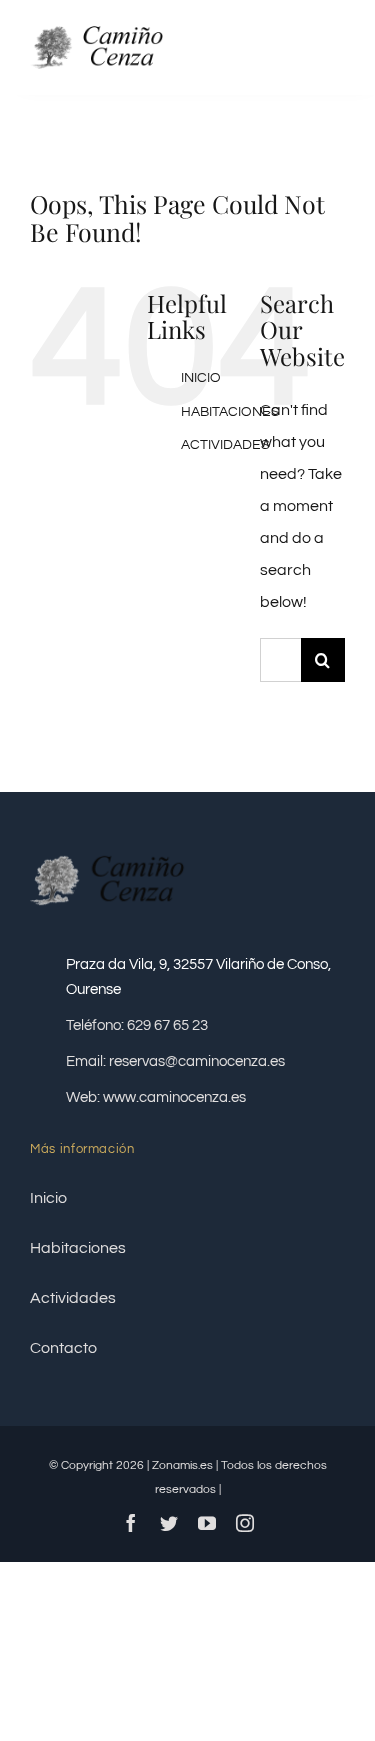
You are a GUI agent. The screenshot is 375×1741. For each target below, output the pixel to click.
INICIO (201, 378)
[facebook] (131, 1523)
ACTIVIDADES (225, 445)
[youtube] (207, 1523)
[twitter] (169, 1523)
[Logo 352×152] (105, 23)
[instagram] (245, 1523)
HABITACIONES (230, 412)
